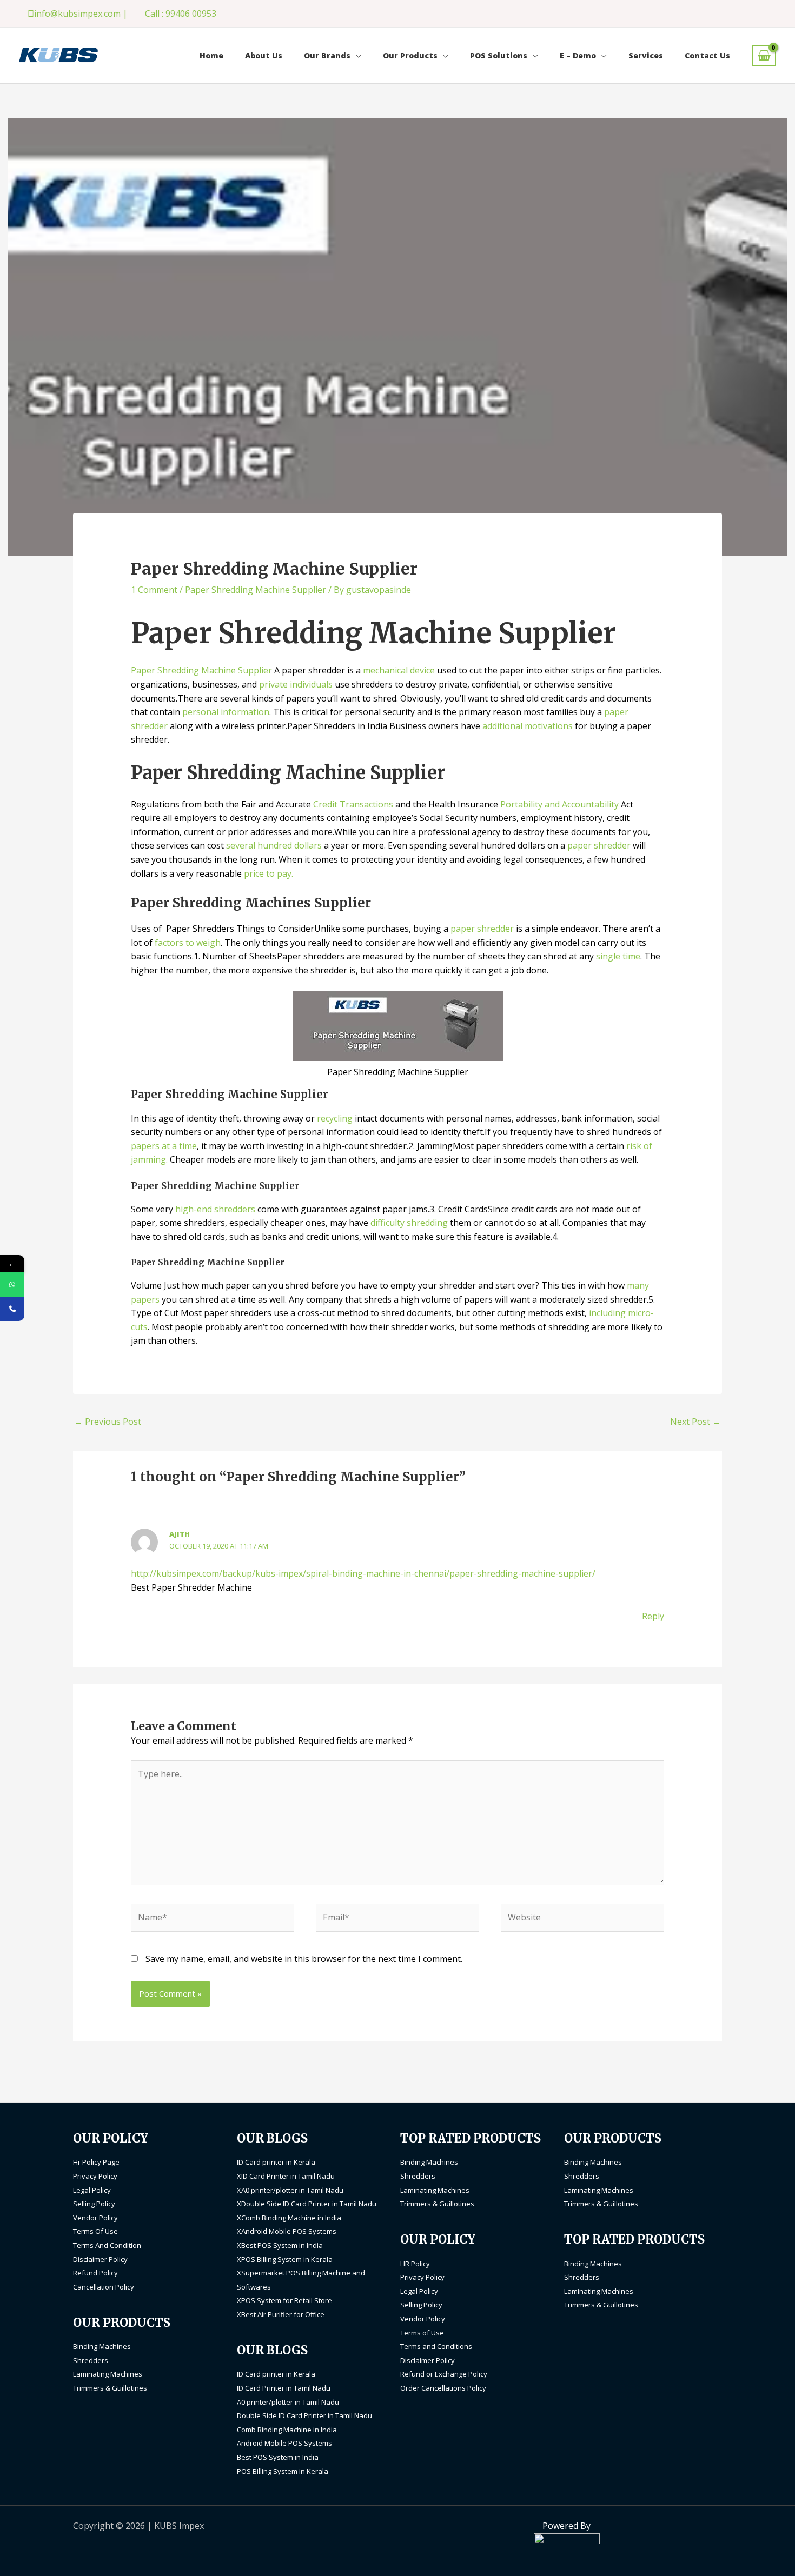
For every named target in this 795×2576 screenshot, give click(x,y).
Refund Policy (95, 2273)
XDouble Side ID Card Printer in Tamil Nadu (307, 2204)
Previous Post (108, 1422)
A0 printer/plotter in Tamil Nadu (288, 2402)
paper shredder (599, 845)
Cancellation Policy (104, 2287)
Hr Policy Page (96, 2162)
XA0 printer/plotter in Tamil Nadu (290, 2190)
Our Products (410, 55)
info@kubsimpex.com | (81, 14)
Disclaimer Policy (100, 2259)
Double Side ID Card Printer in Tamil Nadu (304, 2415)
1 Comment (154, 590)
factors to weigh (188, 943)
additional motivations (528, 726)
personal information (226, 712)
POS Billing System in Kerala (283, 2471)
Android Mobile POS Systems (284, 2443)
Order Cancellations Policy (443, 2388)
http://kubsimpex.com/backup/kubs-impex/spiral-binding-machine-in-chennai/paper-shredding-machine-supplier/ (363, 1573)
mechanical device (399, 670)
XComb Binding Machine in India (289, 2218)
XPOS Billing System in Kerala (285, 2259)
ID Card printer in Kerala (276, 2162)
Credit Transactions (353, 804)
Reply (653, 1616)
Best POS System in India (278, 2457)
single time (618, 956)
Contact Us (707, 55)
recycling (335, 1118)
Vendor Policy (95, 2218)
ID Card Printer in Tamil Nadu (284, 2388)
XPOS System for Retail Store (284, 2300)
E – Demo (578, 55)
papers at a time (164, 1146)
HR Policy (415, 2264)
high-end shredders (215, 1209)
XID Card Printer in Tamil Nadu (286, 2176)
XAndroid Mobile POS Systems (287, 2231)
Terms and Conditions (436, 2346)
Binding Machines (102, 2346)
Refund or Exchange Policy (444, 2374)
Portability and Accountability (559, 804)
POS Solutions (499, 55)
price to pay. (269, 873)
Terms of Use (422, 2333)
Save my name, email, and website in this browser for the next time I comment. (304, 1959)
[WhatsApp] (12, 1284)
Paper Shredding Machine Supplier (256, 590)
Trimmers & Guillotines (110, 2388)
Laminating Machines (108, 2374)
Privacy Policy (95, 2176)
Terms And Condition (107, 2245)
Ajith (180, 1534)
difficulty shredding (409, 1223)
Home (211, 55)
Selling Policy (94, 2204)
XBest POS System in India (280, 2245)
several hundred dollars (274, 845)
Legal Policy (92, 2190)
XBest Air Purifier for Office (281, 2314)
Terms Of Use (95, 2231)
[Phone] (12, 1309)
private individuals (296, 684)
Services (646, 55)
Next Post (695, 1422)
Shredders (91, 2360)
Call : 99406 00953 (181, 14)
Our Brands (327, 55)
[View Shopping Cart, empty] (764, 55)
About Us (264, 55)
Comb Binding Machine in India (287, 2430)
